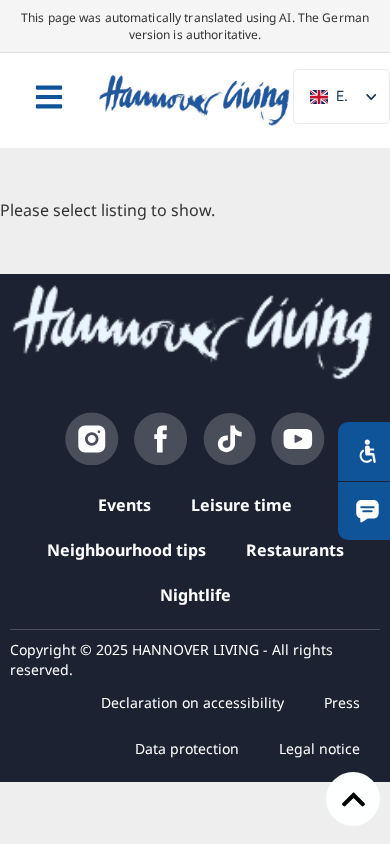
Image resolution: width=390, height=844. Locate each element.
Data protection (187, 748)
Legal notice (319, 748)
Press (342, 702)
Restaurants (295, 550)
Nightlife (195, 595)
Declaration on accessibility (192, 702)
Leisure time (241, 505)
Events (124, 505)
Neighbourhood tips (126, 550)
